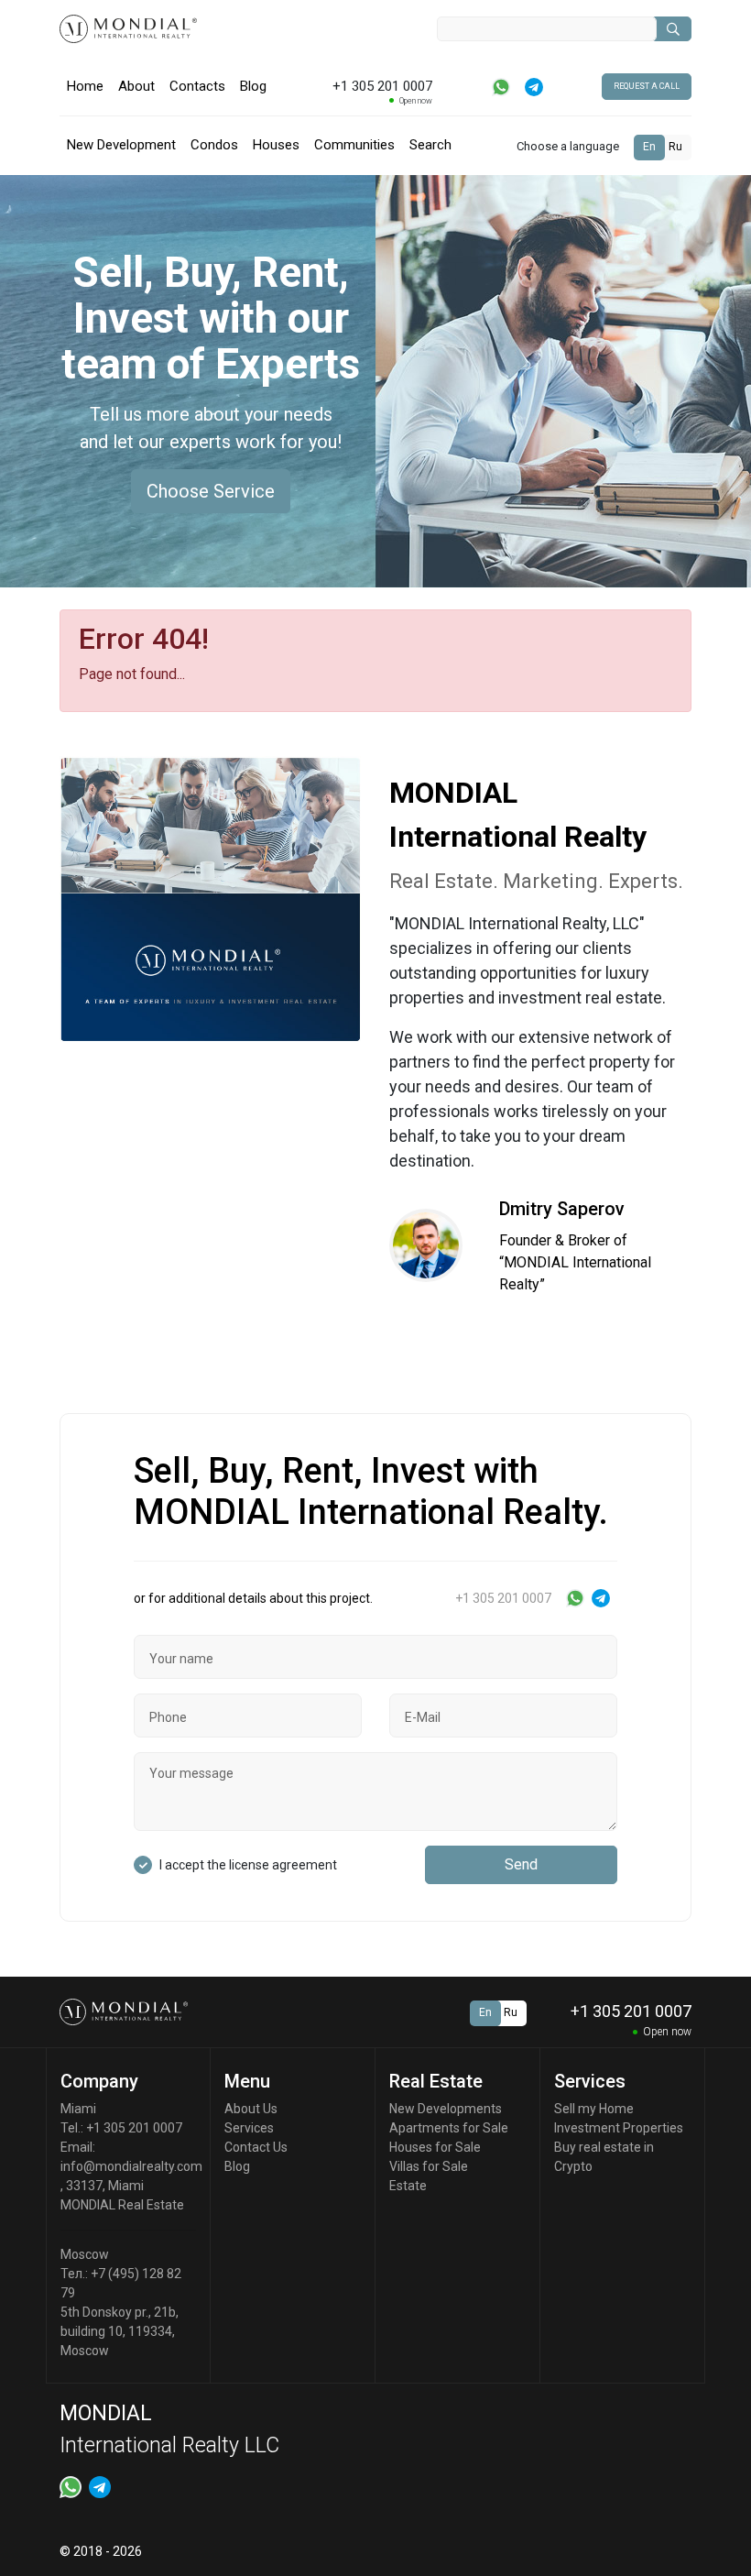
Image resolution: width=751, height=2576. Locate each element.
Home (85, 86)
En (649, 147)
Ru (675, 147)
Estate (408, 2186)
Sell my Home (594, 2109)
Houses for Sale (435, 2147)
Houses (276, 145)
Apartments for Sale (449, 2128)
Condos (214, 145)
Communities (354, 145)
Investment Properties (619, 2128)
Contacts (197, 86)
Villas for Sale (429, 2166)
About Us (251, 2109)
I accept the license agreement (248, 1865)
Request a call (647, 86)
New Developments (446, 2109)
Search (430, 145)
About (136, 86)
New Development (121, 145)
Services (249, 2128)
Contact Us (256, 2147)
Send (521, 1864)
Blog (253, 86)
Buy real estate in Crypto (604, 2157)
